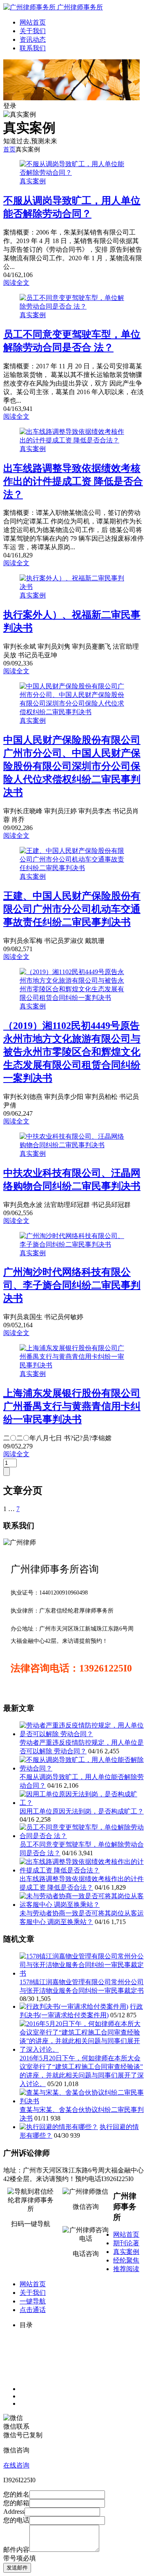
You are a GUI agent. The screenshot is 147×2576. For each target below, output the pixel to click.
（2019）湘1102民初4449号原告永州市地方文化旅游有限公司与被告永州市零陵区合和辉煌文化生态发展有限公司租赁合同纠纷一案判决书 (72, 1052)
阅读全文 (16, 283)
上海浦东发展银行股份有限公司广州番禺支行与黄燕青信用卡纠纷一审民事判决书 (72, 1406)
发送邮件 (17, 2568)
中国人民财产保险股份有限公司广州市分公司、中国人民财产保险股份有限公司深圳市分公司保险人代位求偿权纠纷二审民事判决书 (72, 766)
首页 (9, 149)
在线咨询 (16, 2465)
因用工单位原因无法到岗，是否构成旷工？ (82, 1811)
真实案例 (33, 181)
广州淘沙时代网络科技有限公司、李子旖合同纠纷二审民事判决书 (72, 1285)
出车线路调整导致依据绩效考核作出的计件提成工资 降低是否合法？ (73, 481)
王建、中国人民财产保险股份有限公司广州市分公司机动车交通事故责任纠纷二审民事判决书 (72, 909)
